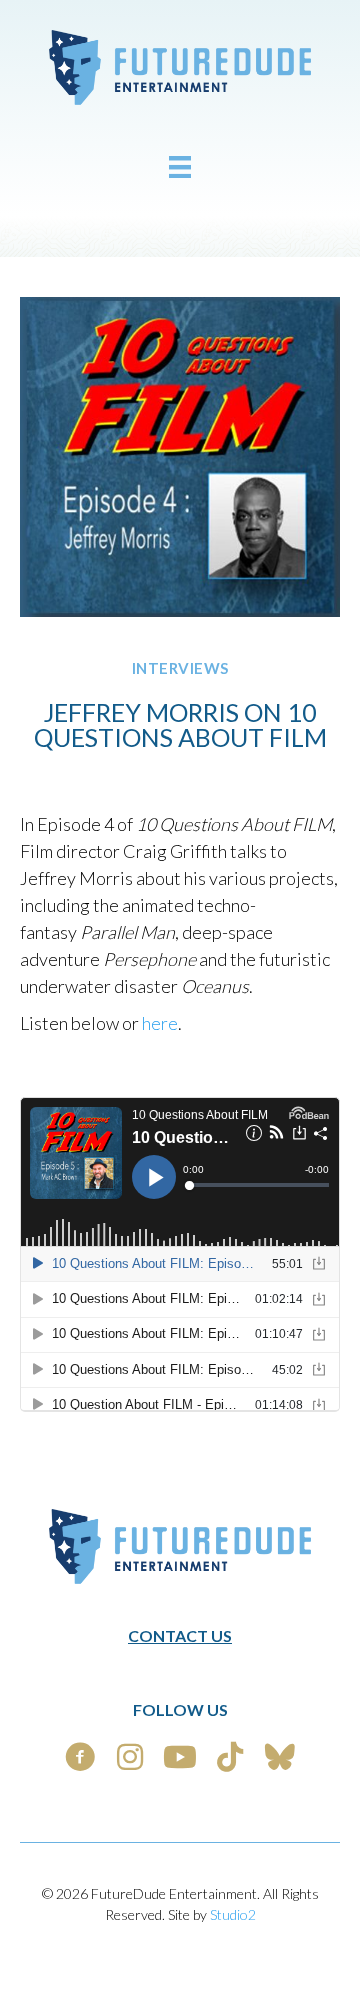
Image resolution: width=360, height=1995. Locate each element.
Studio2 (233, 1914)
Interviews (180, 668)
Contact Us (180, 1635)
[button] (80, 1757)
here (160, 1023)
